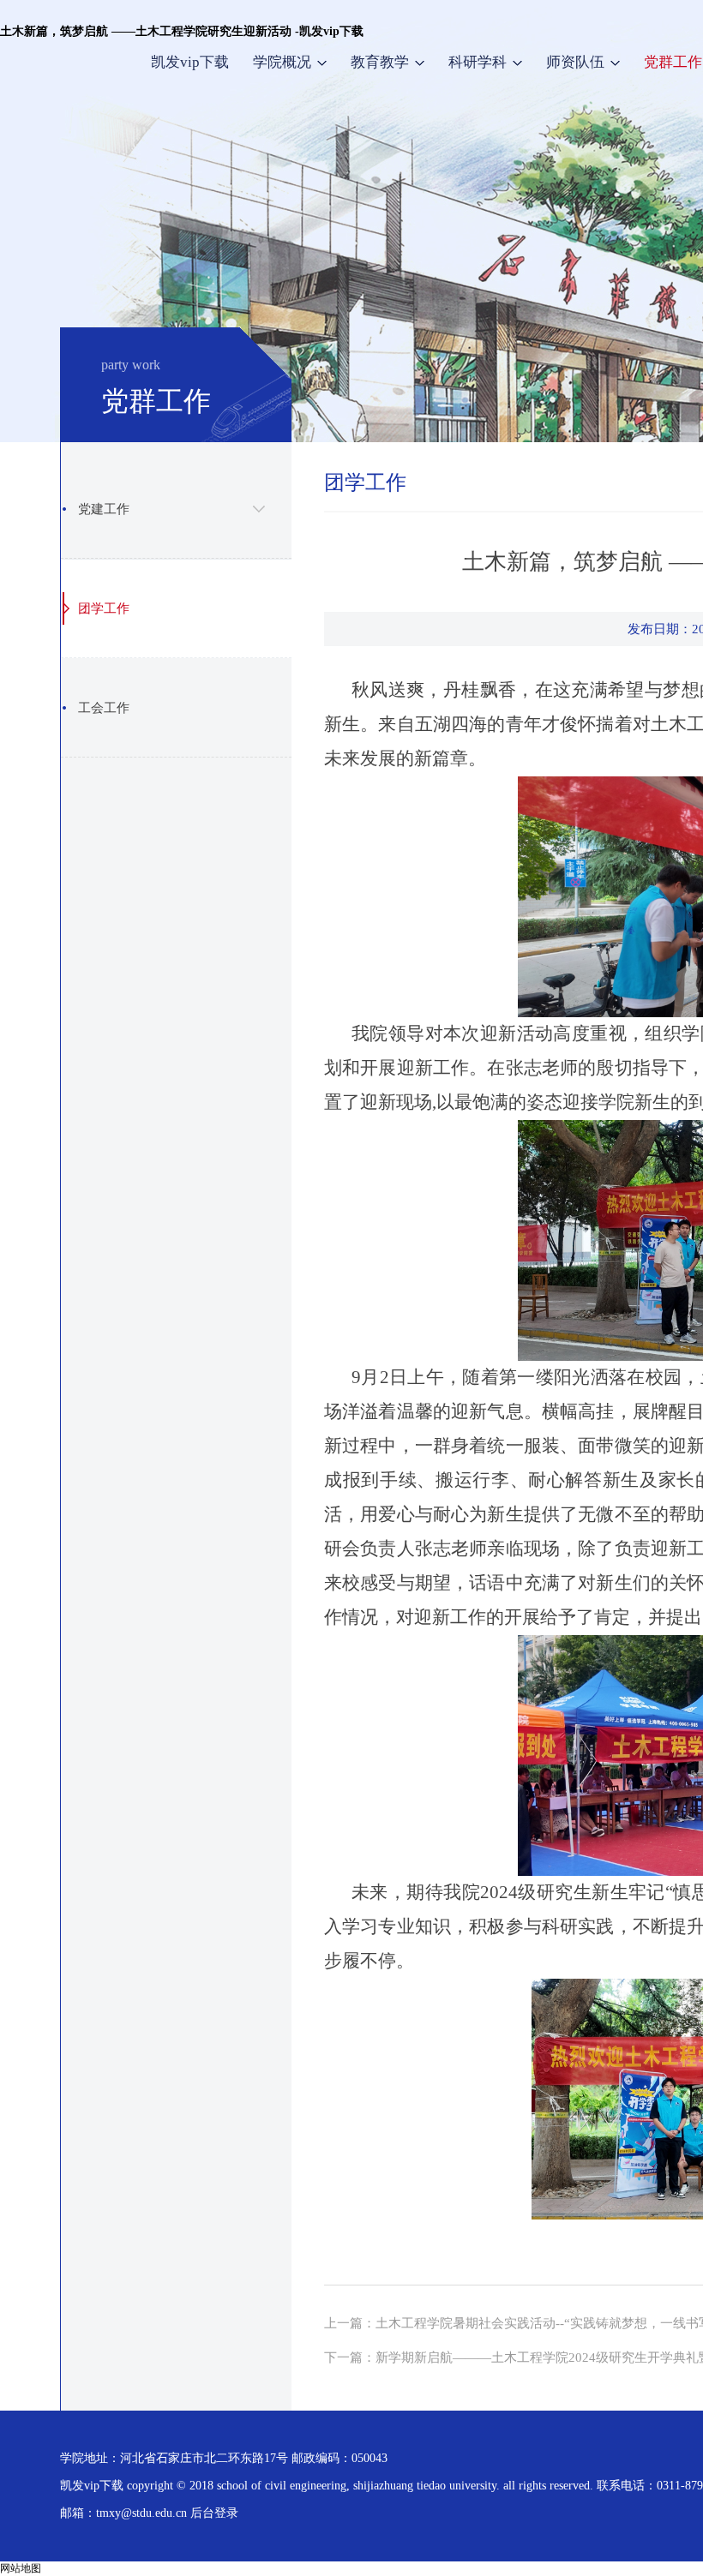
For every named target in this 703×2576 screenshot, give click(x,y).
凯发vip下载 (190, 62)
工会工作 (104, 708)
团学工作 (104, 608)
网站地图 (21, 2568)
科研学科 (478, 62)
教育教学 (380, 62)
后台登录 (214, 2513)
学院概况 (282, 62)
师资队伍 (575, 62)
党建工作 (104, 509)
